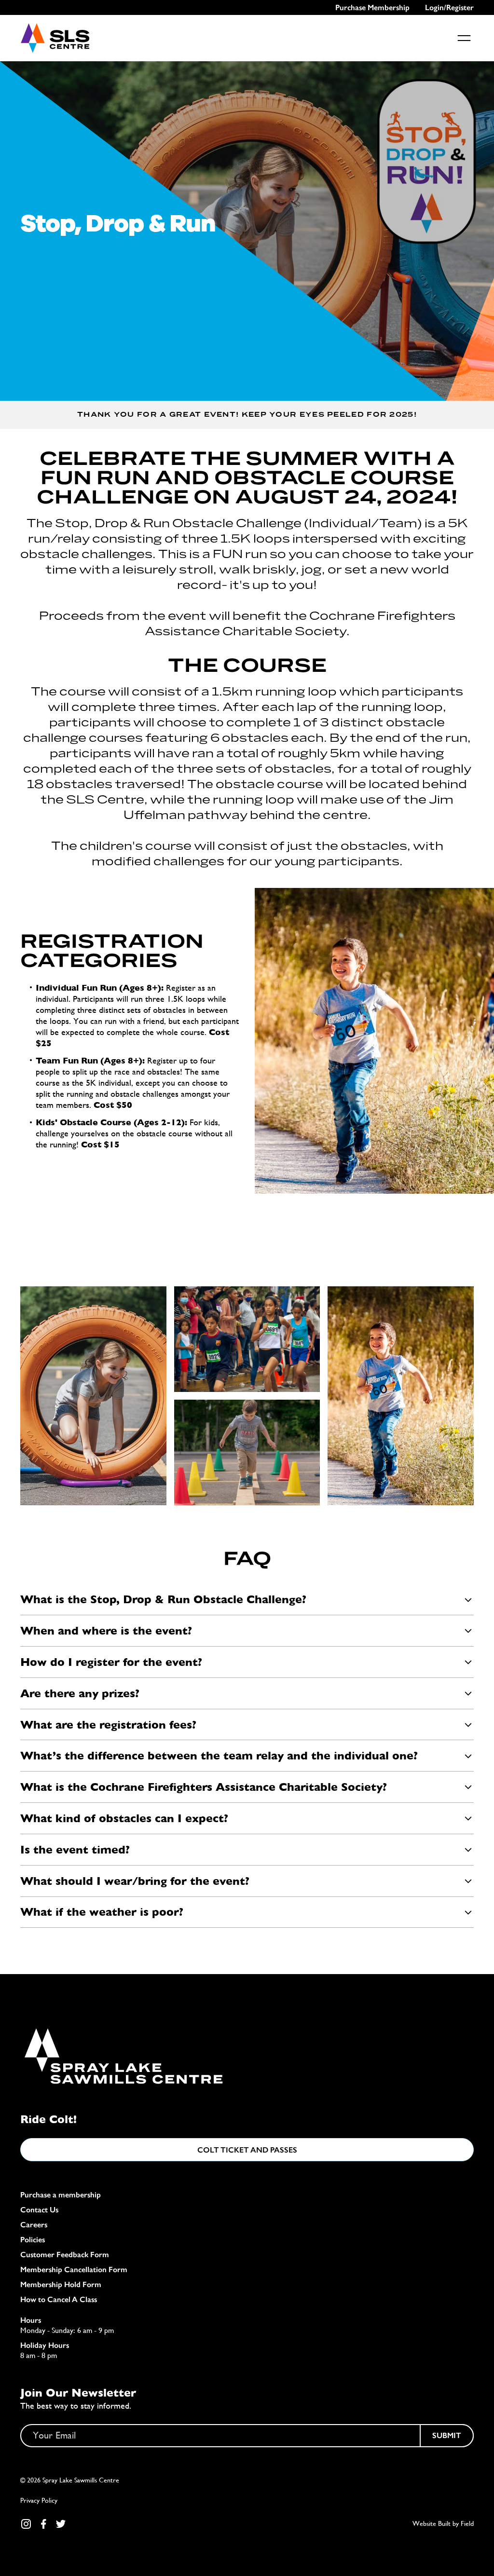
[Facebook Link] (43, 2524)
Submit (447, 2435)
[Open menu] (464, 38)
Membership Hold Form (61, 2284)
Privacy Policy (39, 2500)
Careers (34, 2225)
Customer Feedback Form (65, 2255)
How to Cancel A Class (59, 2299)
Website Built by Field (443, 2523)
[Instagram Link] (26, 2524)
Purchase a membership (61, 2195)
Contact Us (39, 2210)
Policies (33, 2240)
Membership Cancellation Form (74, 2269)
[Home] (55, 38)
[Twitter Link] (61, 2524)
